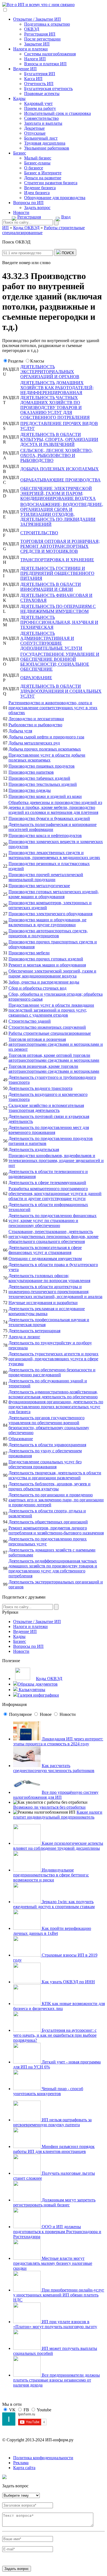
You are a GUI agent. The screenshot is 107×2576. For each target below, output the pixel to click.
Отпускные (35, 133)
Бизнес (20, 153)
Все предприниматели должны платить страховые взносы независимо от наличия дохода (57, 2380)
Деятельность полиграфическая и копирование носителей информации (53, 827)
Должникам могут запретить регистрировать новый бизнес (54, 2202)
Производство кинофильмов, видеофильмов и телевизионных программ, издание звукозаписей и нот (56, 1160)
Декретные (34, 128)
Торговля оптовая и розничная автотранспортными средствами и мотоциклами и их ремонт (56, 1044)
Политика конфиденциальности (43, 2458)
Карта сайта (24, 2468)
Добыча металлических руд (34, 743)
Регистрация (29, 217)
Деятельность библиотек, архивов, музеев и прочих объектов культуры (50, 1486)
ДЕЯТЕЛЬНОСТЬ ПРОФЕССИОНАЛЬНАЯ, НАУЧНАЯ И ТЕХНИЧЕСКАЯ (59, 622)
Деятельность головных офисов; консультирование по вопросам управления (49, 1278)
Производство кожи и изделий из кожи (45, 796)
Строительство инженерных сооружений (47, 1027)
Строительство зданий (30, 1021)
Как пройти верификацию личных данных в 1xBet (52, 1931)
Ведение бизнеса (40, 188)
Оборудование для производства (55, 198)
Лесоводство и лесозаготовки (36, 719)
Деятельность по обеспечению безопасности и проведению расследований (52, 1372)
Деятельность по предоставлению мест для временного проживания (49, 1130)
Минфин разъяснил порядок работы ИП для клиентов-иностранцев (54, 2149)
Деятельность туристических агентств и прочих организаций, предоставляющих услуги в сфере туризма (54, 1359)
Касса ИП (33, 79)
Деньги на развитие (43, 178)
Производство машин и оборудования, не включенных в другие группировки (47, 922)
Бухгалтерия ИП (40, 74)
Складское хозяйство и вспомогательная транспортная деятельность (46, 1108)
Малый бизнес (38, 158)
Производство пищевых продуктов (42, 766)
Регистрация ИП (40, 34)
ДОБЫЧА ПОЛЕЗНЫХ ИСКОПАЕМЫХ (60, 469)
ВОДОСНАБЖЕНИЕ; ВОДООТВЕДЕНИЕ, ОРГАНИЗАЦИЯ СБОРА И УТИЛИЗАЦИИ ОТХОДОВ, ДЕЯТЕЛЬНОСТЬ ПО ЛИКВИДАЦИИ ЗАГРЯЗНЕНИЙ (62, 514)
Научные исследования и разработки (43, 1303)
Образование (21, 1439)
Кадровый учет (38, 103)
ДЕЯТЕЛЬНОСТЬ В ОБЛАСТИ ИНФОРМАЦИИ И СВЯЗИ (51, 587)
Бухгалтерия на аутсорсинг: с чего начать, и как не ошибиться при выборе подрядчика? (55, 2035)
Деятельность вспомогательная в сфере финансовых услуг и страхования (45, 1250)
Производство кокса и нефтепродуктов (45, 835)
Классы (37, 361)
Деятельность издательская (34, 1149)
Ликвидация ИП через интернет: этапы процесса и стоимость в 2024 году (58, 1741)
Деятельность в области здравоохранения (47, 1445)
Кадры (19, 98)
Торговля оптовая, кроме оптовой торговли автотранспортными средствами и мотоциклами (54, 1058)
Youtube (44, 2410)
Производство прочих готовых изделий (46, 959)
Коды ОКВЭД (49, 1679)
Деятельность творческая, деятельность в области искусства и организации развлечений (55, 1475)
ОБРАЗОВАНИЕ (36, 678)
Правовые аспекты (42, 94)
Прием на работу (40, 108)
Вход (66, 217)
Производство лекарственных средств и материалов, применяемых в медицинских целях (54, 855)
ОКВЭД (32, 29)
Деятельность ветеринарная (34, 1331)
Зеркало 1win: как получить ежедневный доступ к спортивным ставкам (54, 1904)
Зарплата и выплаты (43, 123)
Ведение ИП (25, 69)
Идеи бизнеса (37, 193)
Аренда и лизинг (24, 1337)
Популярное (20, 1714)
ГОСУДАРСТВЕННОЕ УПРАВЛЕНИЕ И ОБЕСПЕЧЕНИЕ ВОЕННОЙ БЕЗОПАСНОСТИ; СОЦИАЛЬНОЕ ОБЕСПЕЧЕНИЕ (60, 662)
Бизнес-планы (37, 163)
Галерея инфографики (38, 1695)
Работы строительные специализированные (50, 1033)
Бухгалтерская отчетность (48, 89)
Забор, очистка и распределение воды (44, 982)
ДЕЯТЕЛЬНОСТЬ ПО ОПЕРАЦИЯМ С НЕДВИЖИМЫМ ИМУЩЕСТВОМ (58, 609)
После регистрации (42, 39)
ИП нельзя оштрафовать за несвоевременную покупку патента (52, 2122)
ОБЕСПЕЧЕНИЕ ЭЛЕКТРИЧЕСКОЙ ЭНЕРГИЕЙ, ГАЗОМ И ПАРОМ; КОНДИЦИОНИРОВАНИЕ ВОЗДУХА (58, 493)
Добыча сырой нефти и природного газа (46, 737)
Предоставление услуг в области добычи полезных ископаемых (47, 758)
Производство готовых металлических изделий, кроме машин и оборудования (54, 894)
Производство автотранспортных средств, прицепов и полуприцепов (48, 933)
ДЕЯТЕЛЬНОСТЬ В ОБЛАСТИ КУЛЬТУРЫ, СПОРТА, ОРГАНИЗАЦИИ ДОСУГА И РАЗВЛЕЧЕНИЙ (59, 439)
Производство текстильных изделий (43, 784)
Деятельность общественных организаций (48, 1522)
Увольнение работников (47, 148)
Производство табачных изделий (39, 778)
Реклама (21, 2463)
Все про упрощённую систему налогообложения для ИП (56, 1795)
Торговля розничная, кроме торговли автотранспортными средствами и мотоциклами (54, 1069)
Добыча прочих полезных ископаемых (45, 749)
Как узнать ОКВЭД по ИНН (68, 1982)
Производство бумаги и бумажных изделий (49, 818)
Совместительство (41, 118)
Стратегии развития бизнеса (51, 183)
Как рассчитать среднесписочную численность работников (54, 1768)
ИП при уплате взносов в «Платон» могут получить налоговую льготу (55, 2324)
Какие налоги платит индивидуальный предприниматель (58, 1815)
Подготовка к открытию (47, 24)
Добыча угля (20, 731)
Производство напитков (31, 772)
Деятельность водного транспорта (40, 1088)
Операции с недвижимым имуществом (45, 1259)
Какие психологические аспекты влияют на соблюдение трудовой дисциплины (58, 1846)
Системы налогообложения (50, 54)
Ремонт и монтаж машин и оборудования (47, 965)
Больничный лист (41, 138)
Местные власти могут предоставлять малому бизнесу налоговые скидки (53, 2263)
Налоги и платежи (30, 49)
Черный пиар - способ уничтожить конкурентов (48, 2091)
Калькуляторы (31, 1690)
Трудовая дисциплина (45, 143)
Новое (46, 1714)
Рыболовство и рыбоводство (35, 725)
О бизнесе (34, 168)
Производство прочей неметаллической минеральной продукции (46, 877)
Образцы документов (38, 1684)
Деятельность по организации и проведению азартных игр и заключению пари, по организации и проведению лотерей (56, 1500)
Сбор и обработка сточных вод (37, 988)
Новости (21, 212)
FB (26, 2410)
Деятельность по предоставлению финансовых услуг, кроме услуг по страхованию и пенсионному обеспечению (53, 1221)
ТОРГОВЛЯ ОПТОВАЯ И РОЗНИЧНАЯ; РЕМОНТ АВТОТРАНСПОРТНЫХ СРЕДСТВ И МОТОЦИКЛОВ (60, 546)
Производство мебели (29, 953)
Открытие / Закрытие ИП (37, 19)
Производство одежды (30, 790)
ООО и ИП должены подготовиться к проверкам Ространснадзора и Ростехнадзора (57, 2232)
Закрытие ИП (37, 44)
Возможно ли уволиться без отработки (49, 1807)
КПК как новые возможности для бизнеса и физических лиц (59, 2006)
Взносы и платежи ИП (45, 64)
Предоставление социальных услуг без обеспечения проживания (45, 1464)
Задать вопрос (37, 208)
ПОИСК (67, 253)
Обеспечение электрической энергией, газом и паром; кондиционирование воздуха (52, 973)
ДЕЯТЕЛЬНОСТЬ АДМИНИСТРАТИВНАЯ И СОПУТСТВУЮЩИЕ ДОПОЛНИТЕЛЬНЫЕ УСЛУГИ (51, 641)
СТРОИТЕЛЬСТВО (39, 533)
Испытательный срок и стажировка (57, 113)
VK (12, 2410)
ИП (5, 228)
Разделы (16, 361)
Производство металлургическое (39, 886)
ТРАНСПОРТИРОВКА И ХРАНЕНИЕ (57, 560)
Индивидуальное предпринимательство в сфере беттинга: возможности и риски (51, 1875)
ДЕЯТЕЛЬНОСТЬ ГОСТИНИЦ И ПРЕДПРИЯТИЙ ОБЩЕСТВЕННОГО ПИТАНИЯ (57, 573)
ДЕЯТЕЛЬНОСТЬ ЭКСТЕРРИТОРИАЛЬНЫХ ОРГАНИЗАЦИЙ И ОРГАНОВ (50, 372)
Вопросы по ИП (28, 203)
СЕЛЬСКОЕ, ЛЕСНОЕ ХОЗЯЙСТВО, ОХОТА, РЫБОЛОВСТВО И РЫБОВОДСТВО (57, 455)
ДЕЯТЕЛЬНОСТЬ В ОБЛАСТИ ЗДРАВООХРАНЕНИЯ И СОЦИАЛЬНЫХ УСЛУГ (61, 691)
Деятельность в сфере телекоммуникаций (47, 1183)
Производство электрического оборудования (50, 914)
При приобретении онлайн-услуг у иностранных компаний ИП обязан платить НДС (59, 2295)
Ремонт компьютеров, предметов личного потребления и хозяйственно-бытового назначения (56, 1530)
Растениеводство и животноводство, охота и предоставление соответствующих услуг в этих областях (53, 708)
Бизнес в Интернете (43, 173)
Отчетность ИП (39, 84)
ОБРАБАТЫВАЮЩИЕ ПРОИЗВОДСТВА (60, 480)
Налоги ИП (35, 59)
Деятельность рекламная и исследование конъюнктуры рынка (47, 1311)
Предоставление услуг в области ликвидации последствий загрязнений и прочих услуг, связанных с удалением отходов (51, 1010)
